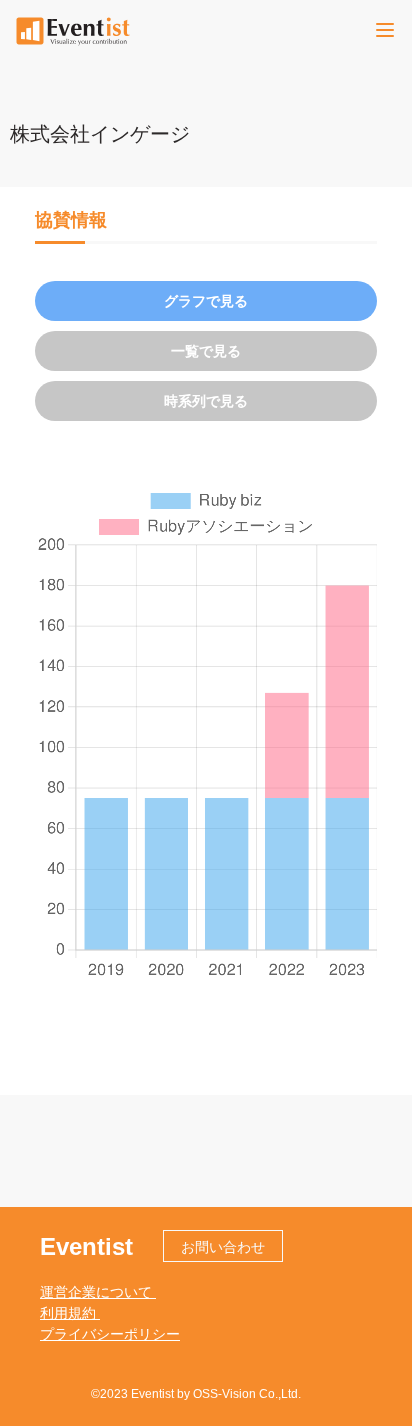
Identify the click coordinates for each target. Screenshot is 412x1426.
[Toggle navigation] (385, 30)
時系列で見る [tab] (206, 401)
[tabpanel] (206, 733)
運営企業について (98, 1292)
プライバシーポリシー (110, 1334)
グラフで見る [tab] (206, 301)
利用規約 (70, 1313)
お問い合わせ (223, 1247)
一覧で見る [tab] (206, 351)
